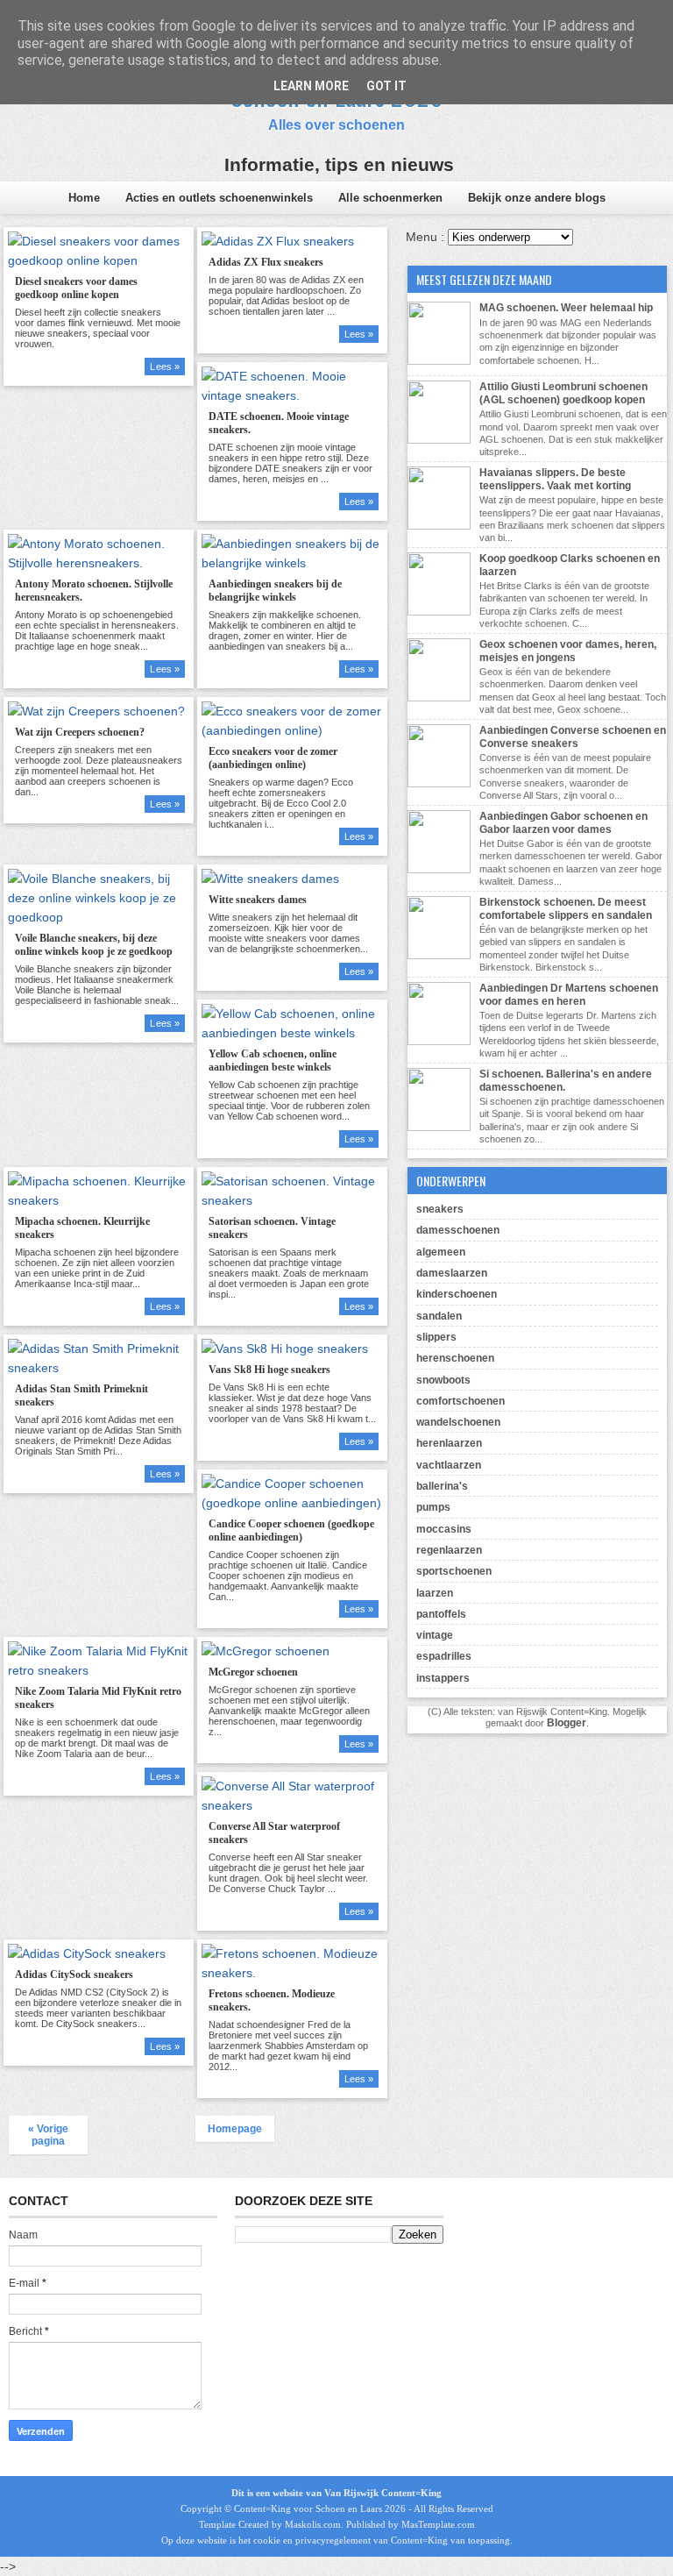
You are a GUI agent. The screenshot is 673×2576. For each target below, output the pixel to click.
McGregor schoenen (253, 1672)
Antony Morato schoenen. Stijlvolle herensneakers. (94, 591)
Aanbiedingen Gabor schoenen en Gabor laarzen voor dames (563, 822)
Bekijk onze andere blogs (537, 198)
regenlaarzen (449, 1550)
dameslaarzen (452, 1273)
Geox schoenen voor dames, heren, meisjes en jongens (568, 651)
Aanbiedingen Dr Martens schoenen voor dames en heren (569, 994)
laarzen (435, 1593)
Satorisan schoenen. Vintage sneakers (272, 1228)
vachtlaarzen (449, 1465)
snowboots (443, 1380)
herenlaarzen (449, 1443)
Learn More (311, 86)
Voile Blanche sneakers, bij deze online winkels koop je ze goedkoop (94, 945)
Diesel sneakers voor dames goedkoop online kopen (76, 288)
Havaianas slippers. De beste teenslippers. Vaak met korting (555, 479)
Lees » (165, 366)
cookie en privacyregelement (312, 2540)
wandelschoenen (458, 1422)
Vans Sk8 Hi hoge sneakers (269, 1370)
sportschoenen (454, 1571)
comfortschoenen (460, 1401)
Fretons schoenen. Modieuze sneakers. (272, 2000)
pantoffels (441, 1614)
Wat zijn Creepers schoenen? (80, 732)
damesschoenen (458, 1230)
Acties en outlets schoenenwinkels (219, 198)
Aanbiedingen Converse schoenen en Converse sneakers (573, 737)
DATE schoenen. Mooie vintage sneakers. (279, 423)
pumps (433, 1507)
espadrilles (444, 1656)
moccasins (444, 1529)
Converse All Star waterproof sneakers (274, 1833)
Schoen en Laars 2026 (361, 2508)
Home (84, 198)
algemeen (441, 1252)
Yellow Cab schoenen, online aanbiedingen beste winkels (273, 1060)
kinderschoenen (457, 1294)
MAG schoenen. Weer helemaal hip (566, 308)
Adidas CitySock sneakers (74, 1975)
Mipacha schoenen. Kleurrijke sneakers (82, 1228)
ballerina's (442, 1486)
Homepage (235, 2129)
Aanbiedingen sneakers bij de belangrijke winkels (275, 591)
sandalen (439, 1316)
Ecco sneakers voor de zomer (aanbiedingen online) (273, 758)
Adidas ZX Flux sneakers (266, 262)
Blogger (567, 1723)
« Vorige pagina (48, 2135)
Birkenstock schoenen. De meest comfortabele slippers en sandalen (566, 908)
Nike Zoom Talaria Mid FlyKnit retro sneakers (98, 1698)
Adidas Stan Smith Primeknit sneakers (81, 1395)
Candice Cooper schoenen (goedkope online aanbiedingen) (291, 1530)
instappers (443, 1678)
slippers (436, 1337)
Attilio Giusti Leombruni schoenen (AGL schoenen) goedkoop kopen (563, 393)
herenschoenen (455, 1358)
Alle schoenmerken (390, 198)
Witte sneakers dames (258, 900)
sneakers (440, 1209)
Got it (386, 86)
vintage (435, 1635)
